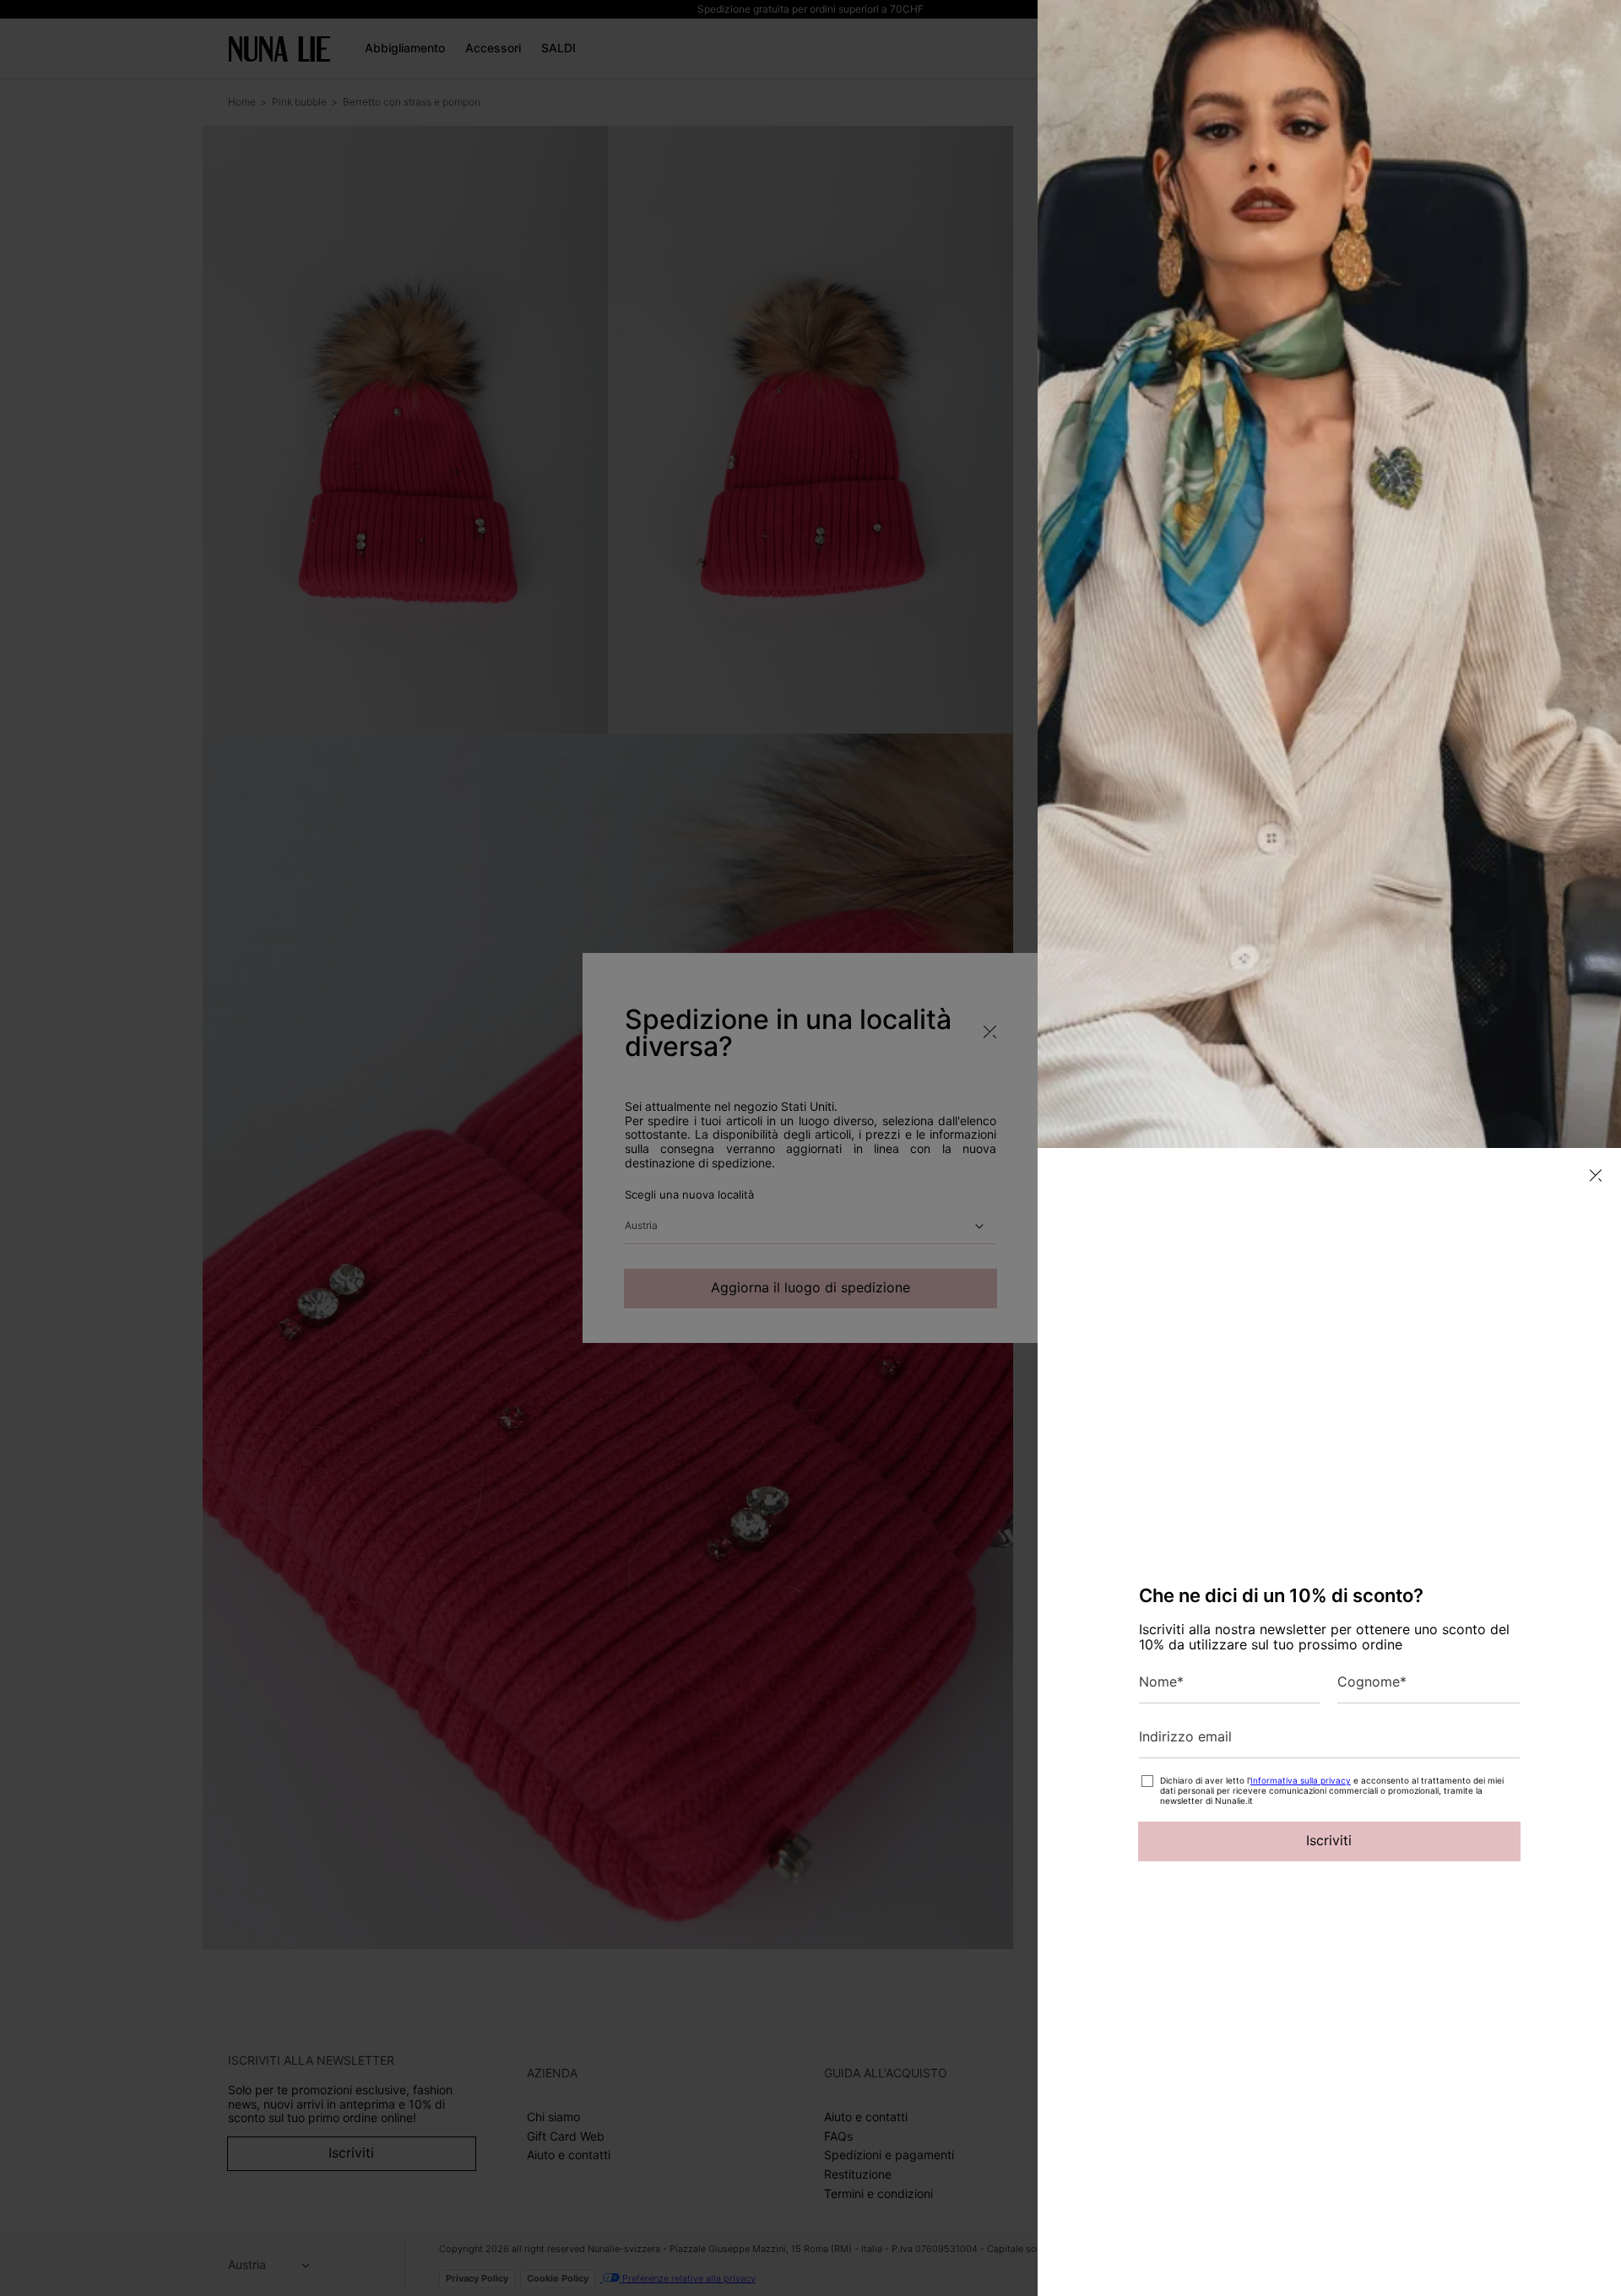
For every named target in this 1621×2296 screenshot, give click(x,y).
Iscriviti (1329, 1840)
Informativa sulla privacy (1301, 1780)
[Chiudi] (1596, 1175)
